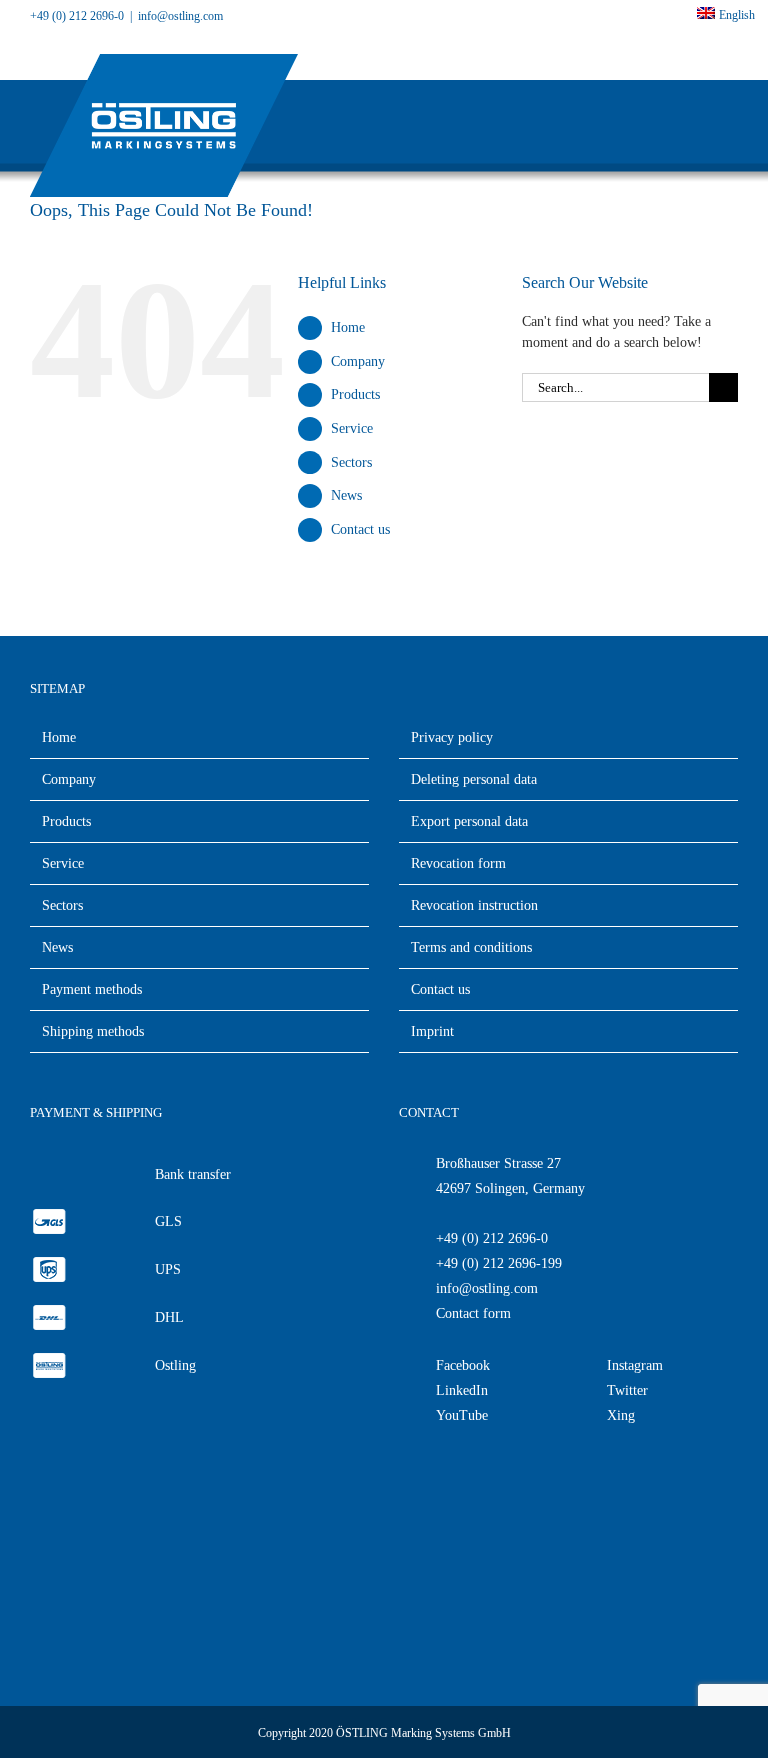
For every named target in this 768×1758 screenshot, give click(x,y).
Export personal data (469, 821)
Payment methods (92, 989)
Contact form (473, 1313)
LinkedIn (462, 1390)
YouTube (462, 1415)
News (346, 495)
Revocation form (458, 863)
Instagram (635, 1365)
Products (355, 394)
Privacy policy (452, 737)
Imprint (432, 1031)
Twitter (627, 1390)
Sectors (351, 462)
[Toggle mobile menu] (730, 122)
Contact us (360, 529)
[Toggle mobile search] (694, 122)
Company (358, 361)
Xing (621, 1415)
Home (348, 327)
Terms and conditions (471, 947)
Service (352, 428)
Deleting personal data (474, 779)
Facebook (463, 1365)
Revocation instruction (474, 905)
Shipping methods (93, 1031)
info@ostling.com (487, 1288)
